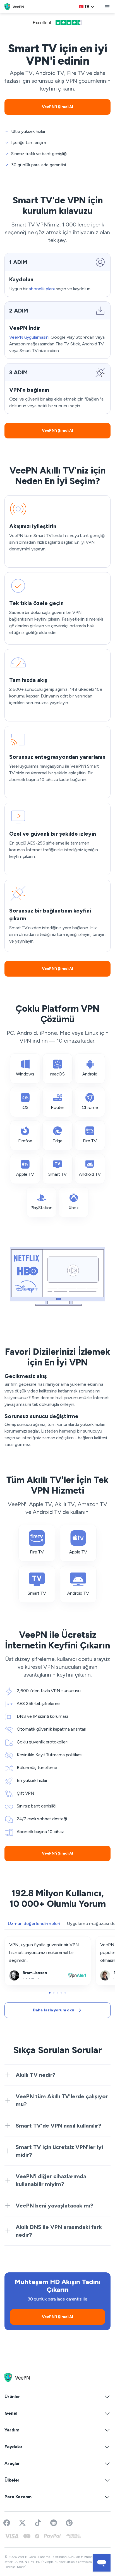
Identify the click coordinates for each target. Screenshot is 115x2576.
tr (87, 7)
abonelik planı (42, 289)
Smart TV (57, 1174)
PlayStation (41, 1208)
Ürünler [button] (12, 2396)
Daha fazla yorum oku (53, 2010)
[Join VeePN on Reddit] (54, 2523)
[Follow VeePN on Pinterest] (69, 2523)
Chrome (90, 1107)
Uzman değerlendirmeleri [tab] (34, 1924)
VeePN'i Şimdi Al (57, 107)
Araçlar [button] (12, 2463)
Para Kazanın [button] (18, 2497)
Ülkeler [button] (12, 2480)
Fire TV (90, 1141)
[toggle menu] (107, 7)
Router (57, 1107)
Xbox (74, 1208)
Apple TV (25, 1174)
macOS (58, 1074)
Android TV (90, 1174)
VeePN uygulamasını (29, 337)
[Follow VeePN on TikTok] (38, 2523)
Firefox (25, 1141)
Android (90, 1074)
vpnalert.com (18, 1940)
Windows (25, 1074)
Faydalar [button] (14, 2447)
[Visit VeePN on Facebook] (7, 2523)
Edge (58, 1141)
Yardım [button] (12, 2430)
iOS (25, 1107)
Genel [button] (11, 2413)
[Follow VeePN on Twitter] (22, 2523)
